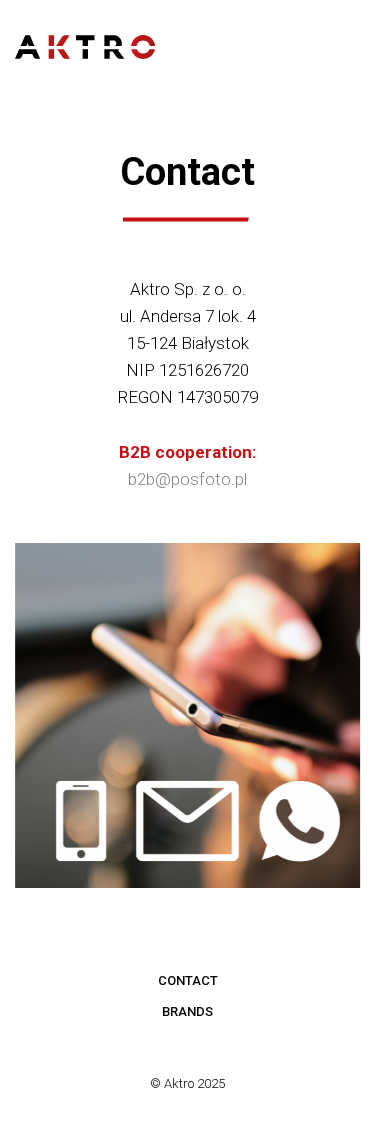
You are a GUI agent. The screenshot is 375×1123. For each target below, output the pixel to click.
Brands (187, 1011)
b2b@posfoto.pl (187, 479)
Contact (188, 980)
